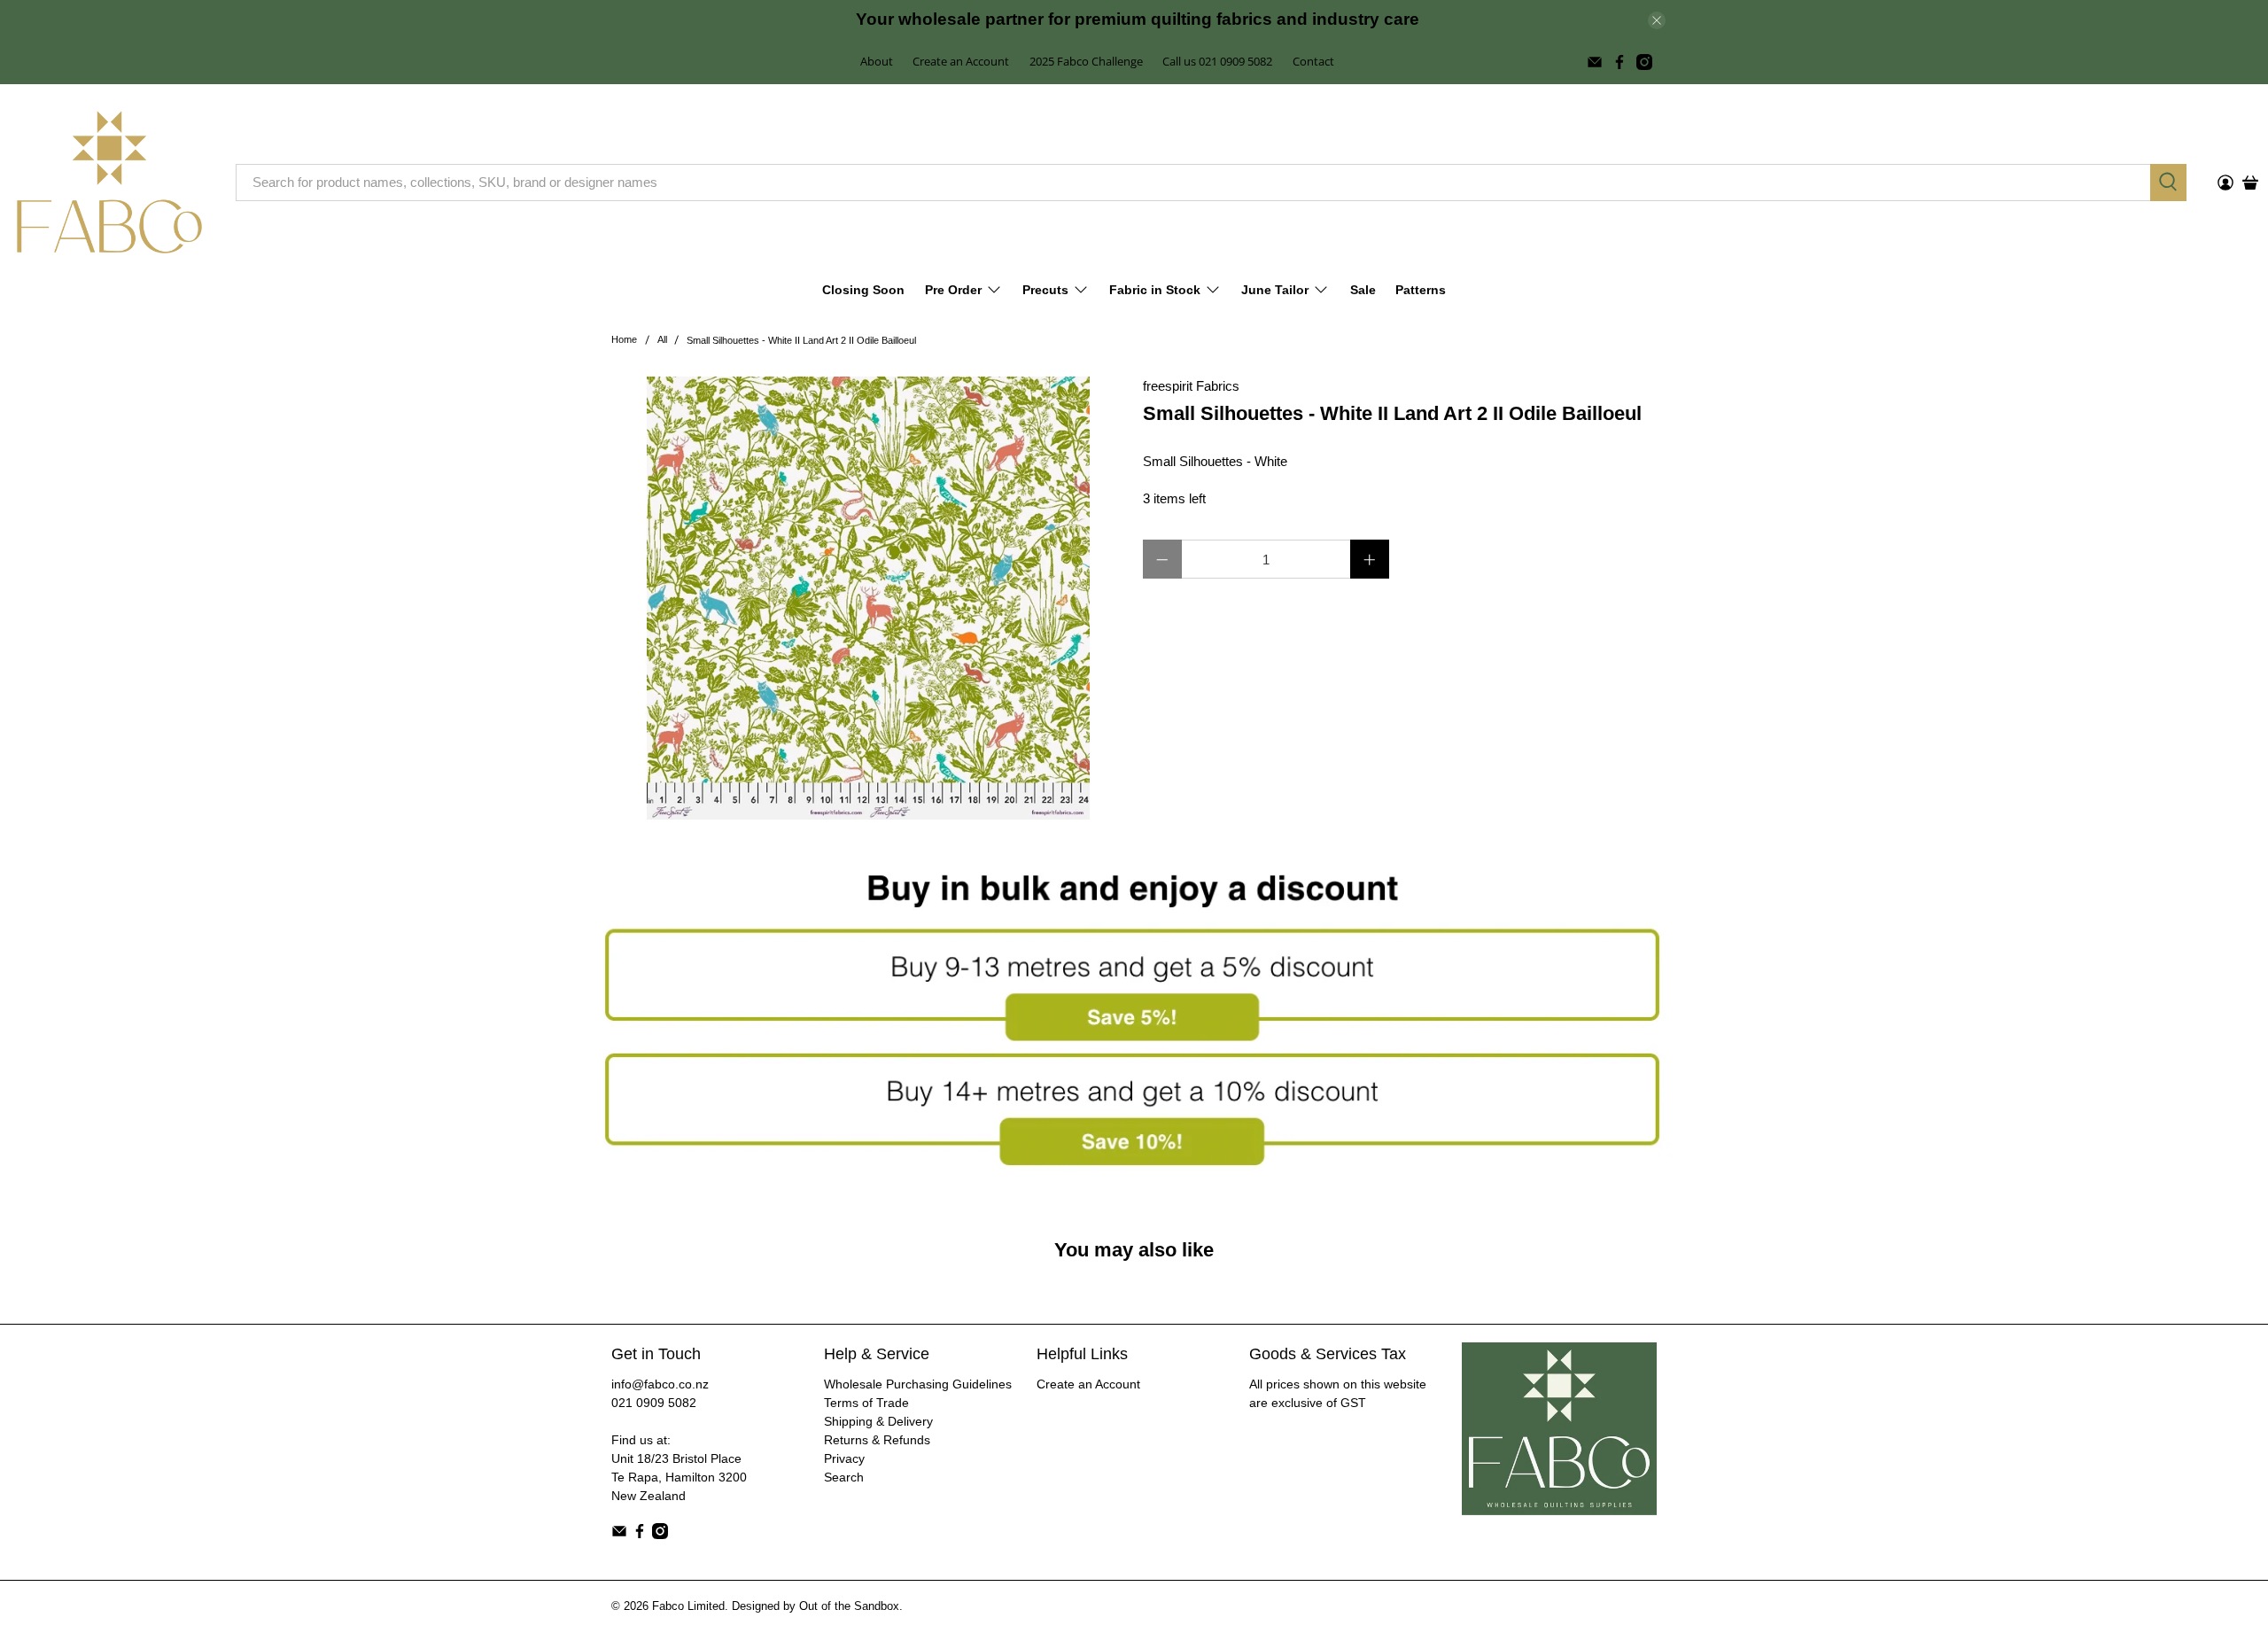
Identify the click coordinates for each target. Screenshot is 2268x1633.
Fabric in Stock (1155, 290)
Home (624, 340)
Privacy (844, 1458)
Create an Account (961, 61)
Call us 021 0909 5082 (1217, 61)
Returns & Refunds (877, 1440)
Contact (1313, 61)
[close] (1657, 20)
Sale (1363, 290)
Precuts (1045, 290)
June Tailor (1275, 290)
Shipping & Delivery (878, 1421)
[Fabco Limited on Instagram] (1644, 62)
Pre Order (953, 290)
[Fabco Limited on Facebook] (1619, 62)
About (877, 61)
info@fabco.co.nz (660, 1384)
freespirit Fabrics (1191, 386)
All (662, 340)
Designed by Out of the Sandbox (816, 1606)
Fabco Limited (688, 1606)
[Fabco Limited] (109, 182)
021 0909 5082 (654, 1403)
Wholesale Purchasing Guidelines (918, 1384)
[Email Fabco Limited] (1595, 62)
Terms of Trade (866, 1403)
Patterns (1421, 290)
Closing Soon (863, 290)
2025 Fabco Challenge (1086, 61)
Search (844, 1477)
